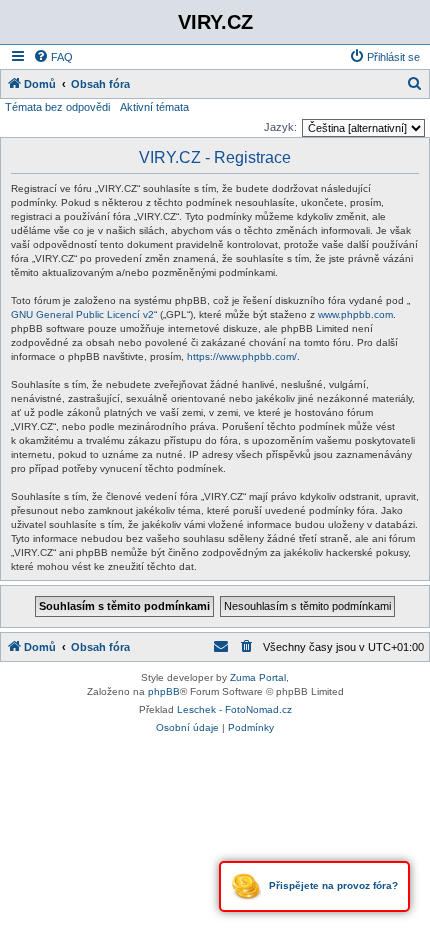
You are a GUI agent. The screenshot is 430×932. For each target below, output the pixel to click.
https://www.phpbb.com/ (242, 356)
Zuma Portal (258, 677)
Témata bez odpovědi (57, 107)
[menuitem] (53, 57)
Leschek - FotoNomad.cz (234, 709)
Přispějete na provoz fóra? (332, 885)
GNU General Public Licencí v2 (82, 314)
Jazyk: (280, 127)
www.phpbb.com (355, 314)
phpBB (164, 691)
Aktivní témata (154, 107)
